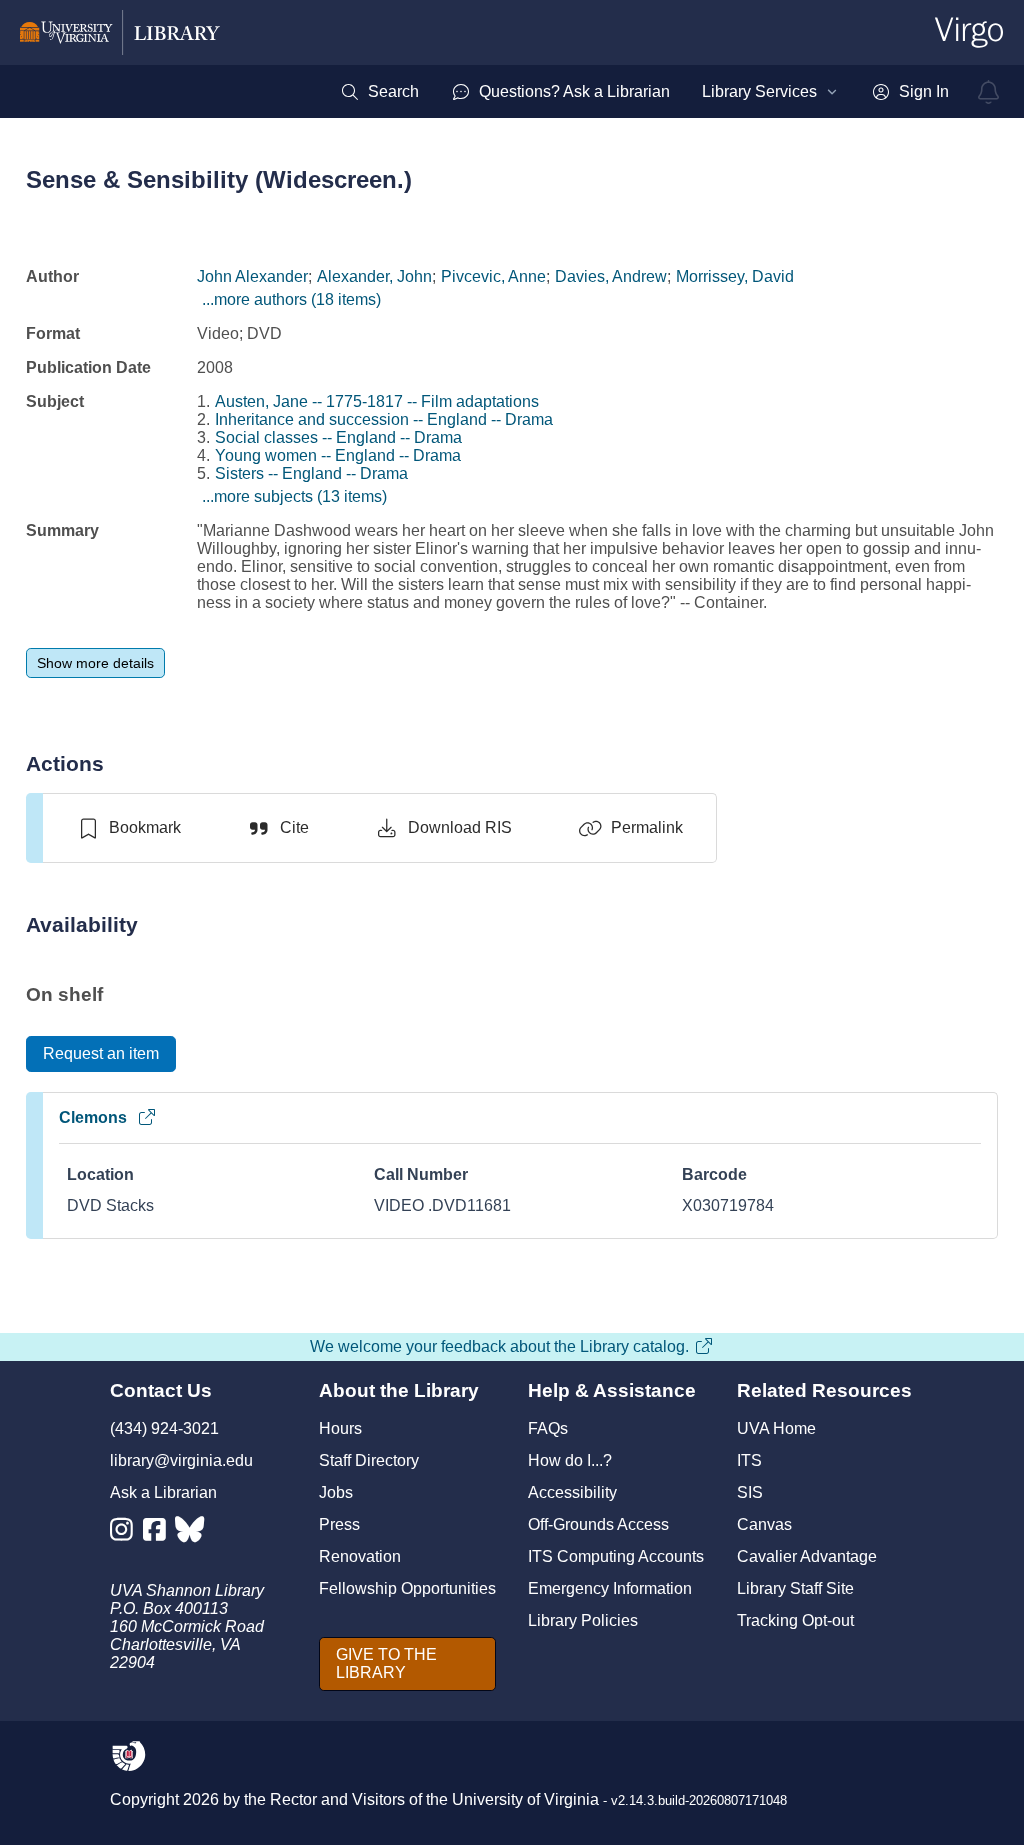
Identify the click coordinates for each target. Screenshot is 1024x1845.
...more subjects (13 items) (294, 496)
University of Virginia (525, 1799)
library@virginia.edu (181, 1460)
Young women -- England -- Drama (338, 455)
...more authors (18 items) (291, 299)
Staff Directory (369, 1460)
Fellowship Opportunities (407, 1588)
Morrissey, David (735, 276)
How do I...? (570, 1460)
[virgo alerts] (989, 92)
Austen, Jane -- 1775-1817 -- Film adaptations (377, 401)
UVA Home (776, 1428)
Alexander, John (374, 276)
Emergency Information (610, 1588)
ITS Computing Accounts (616, 1556)
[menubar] (644, 92)
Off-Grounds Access (598, 1524)
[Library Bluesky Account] (191, 1533)
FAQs (548, 1428)
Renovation (360, 1556)
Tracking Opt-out (795, 1620)
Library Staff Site (795, 1588)
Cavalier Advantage (807, 1556)
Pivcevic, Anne (493, 276)
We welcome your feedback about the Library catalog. (499, 1346)
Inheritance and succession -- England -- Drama (384, 419)
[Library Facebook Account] (159, 1533)
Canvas (764, 1524)
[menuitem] (379, 92)
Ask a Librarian (163, 1492)
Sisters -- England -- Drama (311, 473)
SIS (750, 1492)
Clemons (93, 1117)
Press (339, 1524)
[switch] (128, 828)
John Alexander (252, 276)
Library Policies (583, 1620)
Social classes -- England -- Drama (338, 437)
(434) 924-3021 (164, 1428)
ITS (749, 1460)
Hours (340, 1428)
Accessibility (572, 1492)
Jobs (336, 1492)
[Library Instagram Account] (126, 1533)
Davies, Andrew (611, 276)
